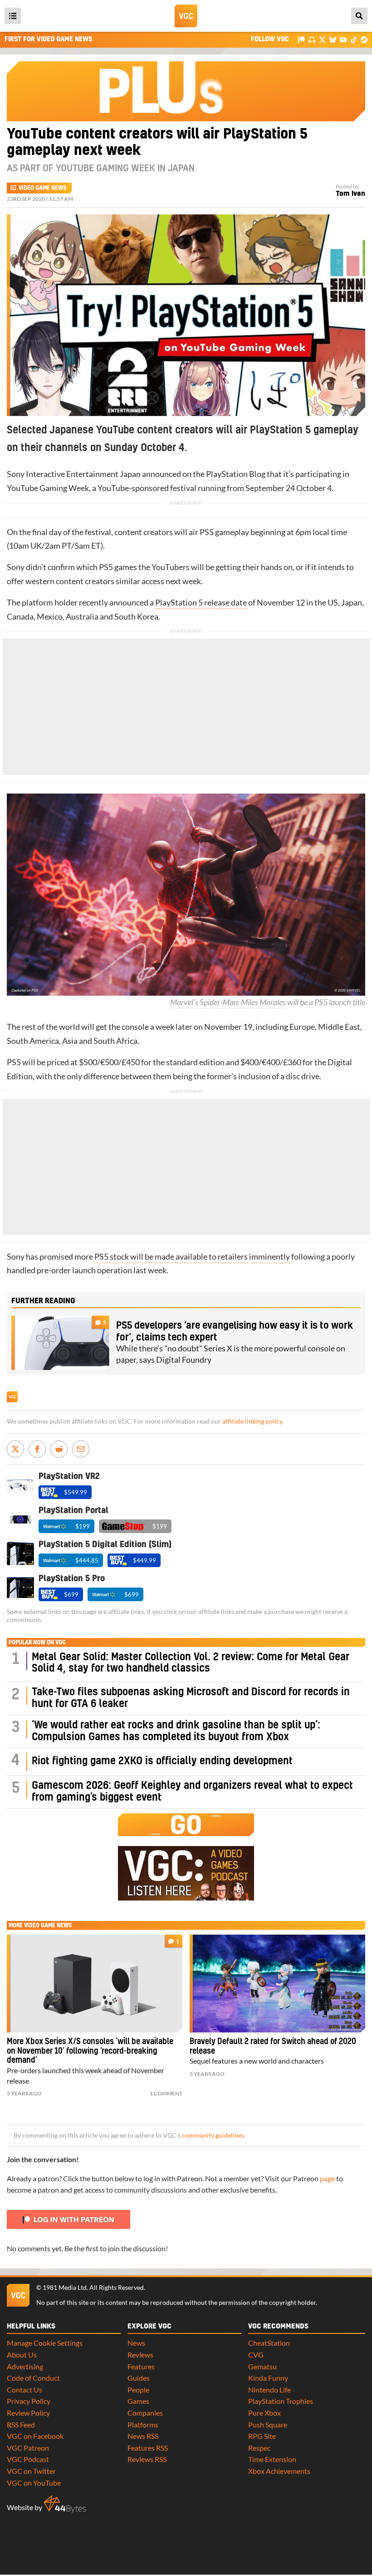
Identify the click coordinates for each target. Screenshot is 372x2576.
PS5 (207, 532)
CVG (256, 2355)
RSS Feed (21, 2425)
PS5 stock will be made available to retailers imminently (192, 1257)
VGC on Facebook (35, 2436)
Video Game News (42, 188)
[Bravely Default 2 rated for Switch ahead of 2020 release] (277, 1984)
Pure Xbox (264, 2413)
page (327, 2178)
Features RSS (148, 2448)
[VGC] (186, 16)
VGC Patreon (28, 2448)
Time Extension (272, 2459)
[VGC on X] (322, 39)
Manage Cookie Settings (45, 2343)
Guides (139, 2378)
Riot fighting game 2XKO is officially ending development (162, 1761)
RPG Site (262, 2436)
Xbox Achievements (279, 2471)
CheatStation (269, 2343)
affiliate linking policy (252, 1421)
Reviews (140, 2355)
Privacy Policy (29, 2401)
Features (141, 2366)
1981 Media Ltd (65, 2288)
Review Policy (28, 2413)
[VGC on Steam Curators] (364, 39)
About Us (22, 2355)
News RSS (143, 2436)
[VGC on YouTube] (343, 39)
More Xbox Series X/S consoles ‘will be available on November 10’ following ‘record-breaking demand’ (90, 2051)
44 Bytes (65, 2504)
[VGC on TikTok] (354, 39)
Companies (145, 2413)
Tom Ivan (350, 194)
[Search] (359, 16)
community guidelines (213, 2135)
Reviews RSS (147, 2459)
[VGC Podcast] (312, 39)
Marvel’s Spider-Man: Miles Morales (228, 1002)
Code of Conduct (33, 2378)
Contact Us (24, 2390)
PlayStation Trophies (281, 2401)
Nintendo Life (269, 2390)
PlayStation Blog (236, 474)
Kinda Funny (268, 2378)
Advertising (25, 2366)
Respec (259, 2448)
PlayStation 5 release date (201, 603)
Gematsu (262, 2366)
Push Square (268, 2425)
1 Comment (166, 2093)
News (136, 2343)
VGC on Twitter (31, 2471)
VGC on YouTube (34, 2483)
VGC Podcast (28, 2459)
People (138, 2390)
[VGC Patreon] (301, 39)
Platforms (143, 2425)
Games (138, 2401)
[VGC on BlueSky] (333, 39)
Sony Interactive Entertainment (63, 474)
